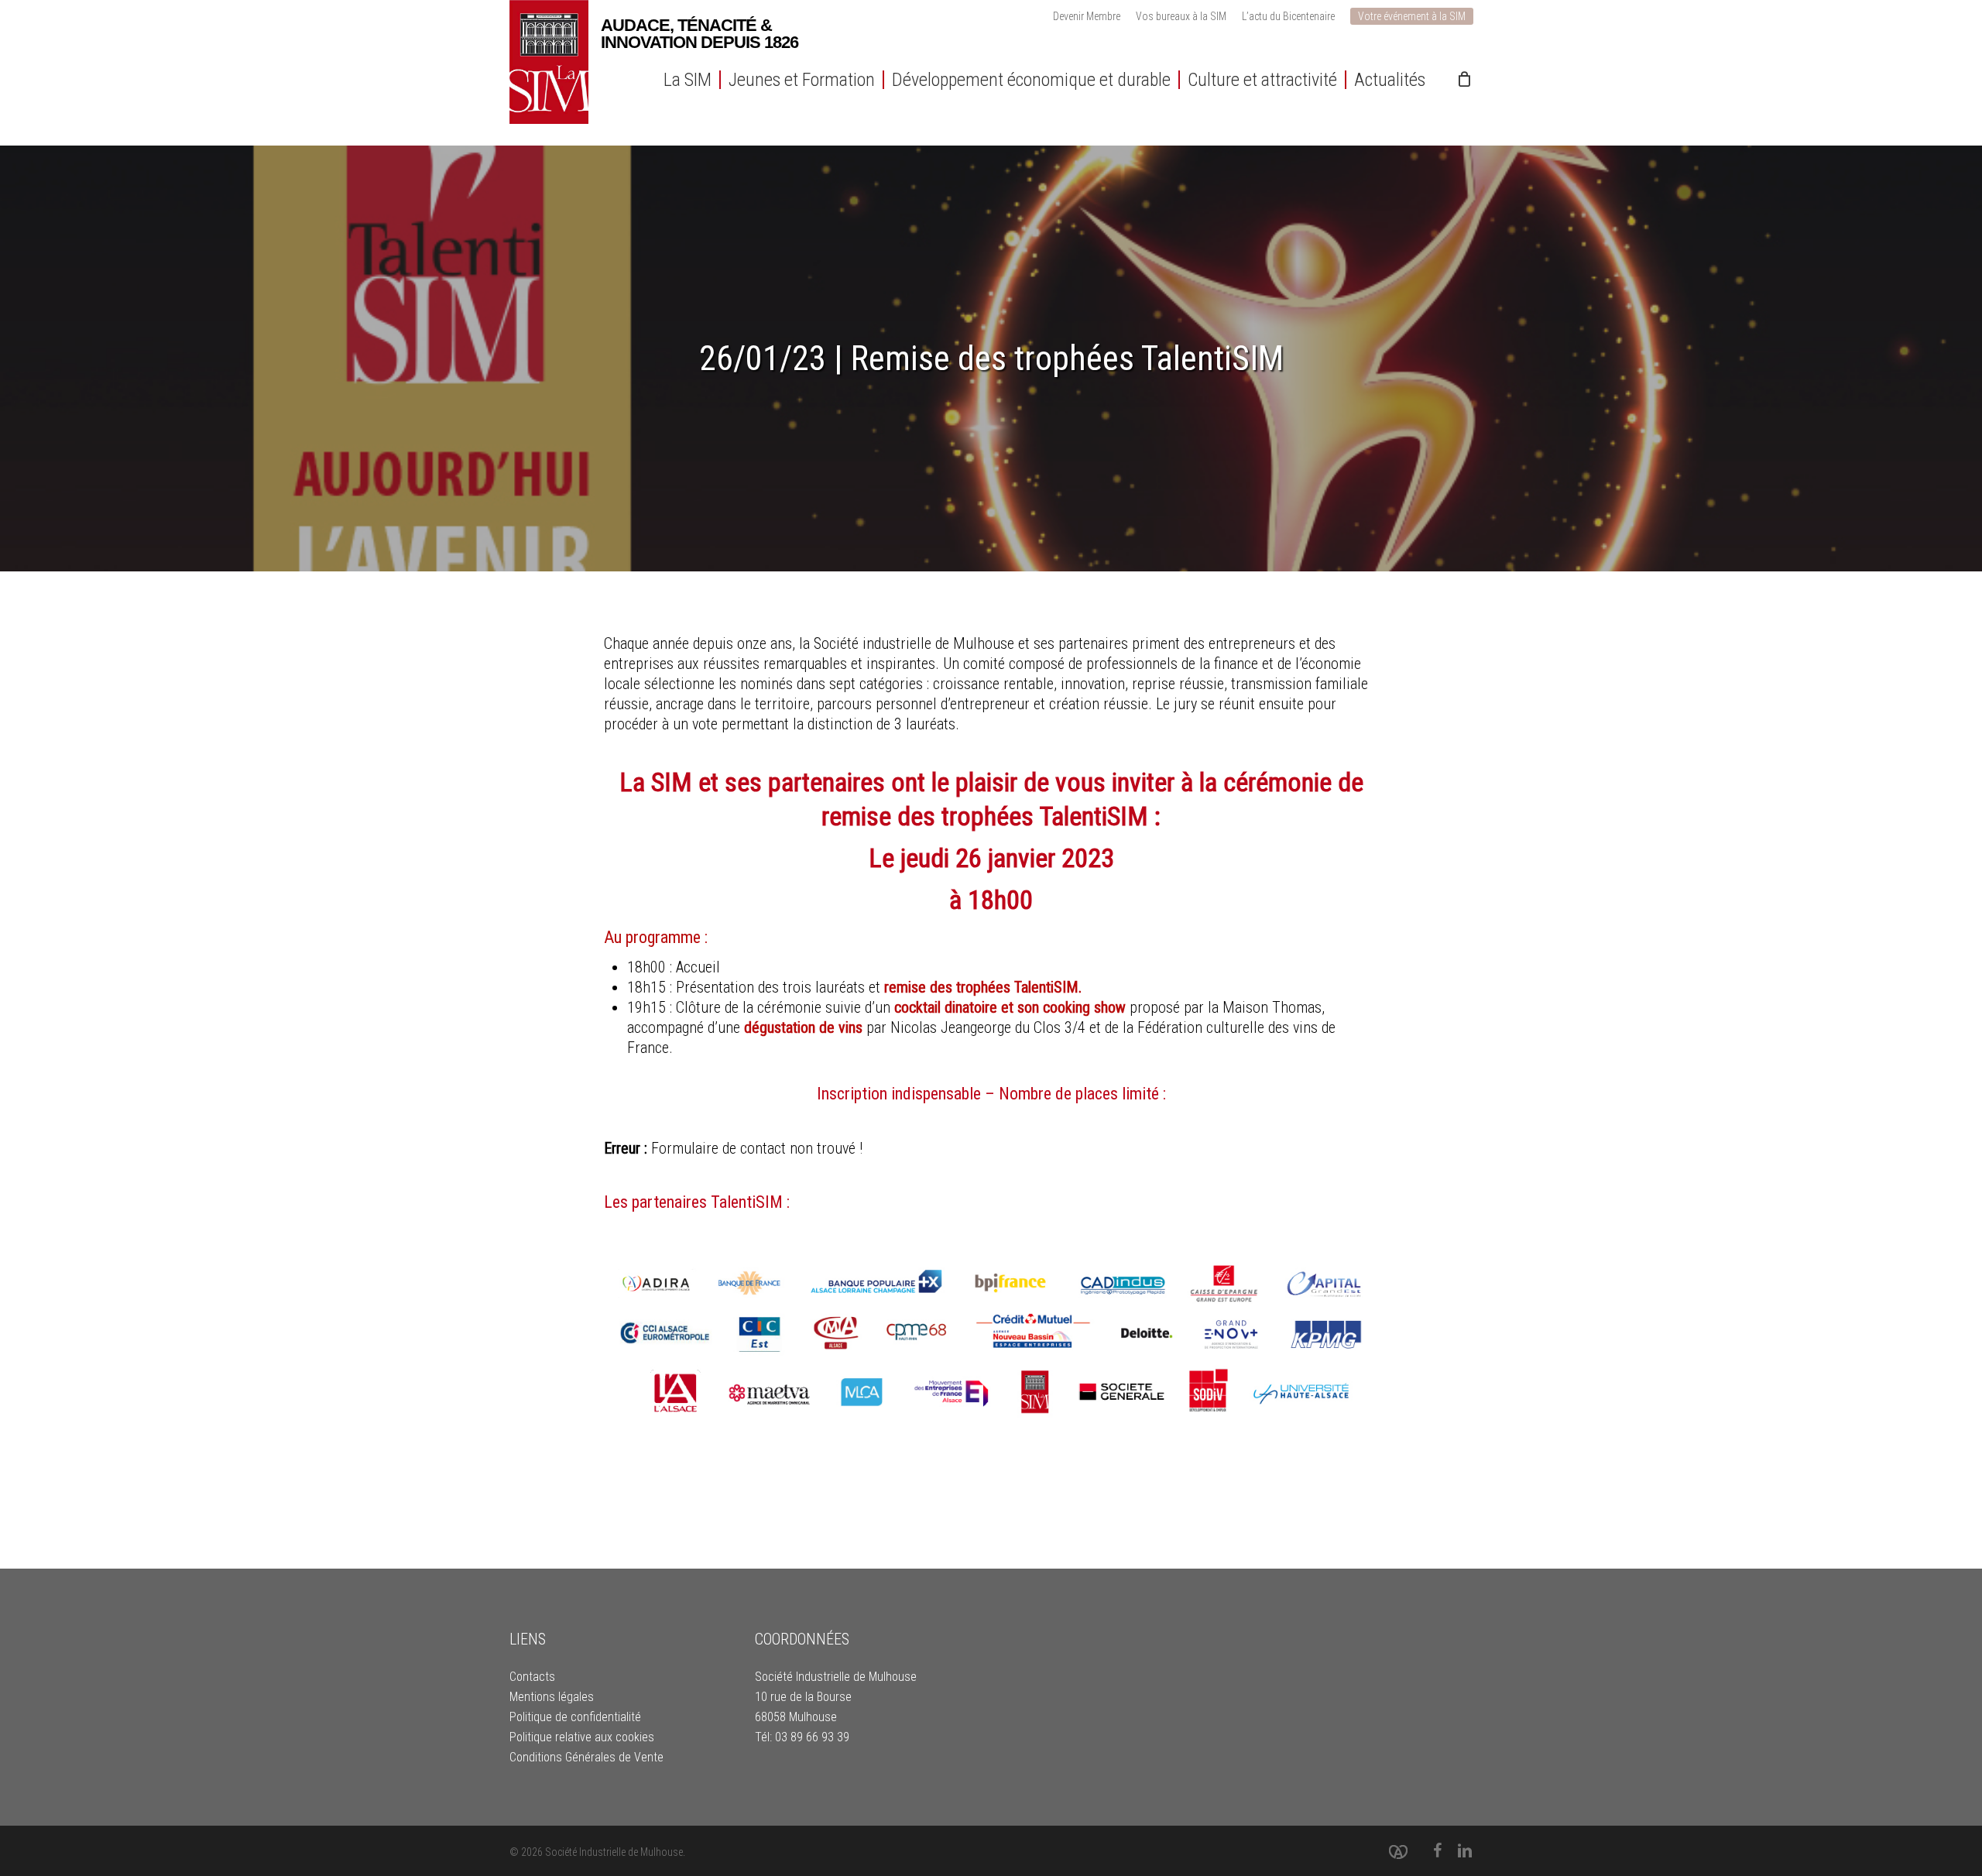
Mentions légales (552, 1697)
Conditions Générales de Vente (586, 1757)
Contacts (532, 1677)
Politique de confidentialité (575, 1717)
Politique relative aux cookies (582, 1737)
